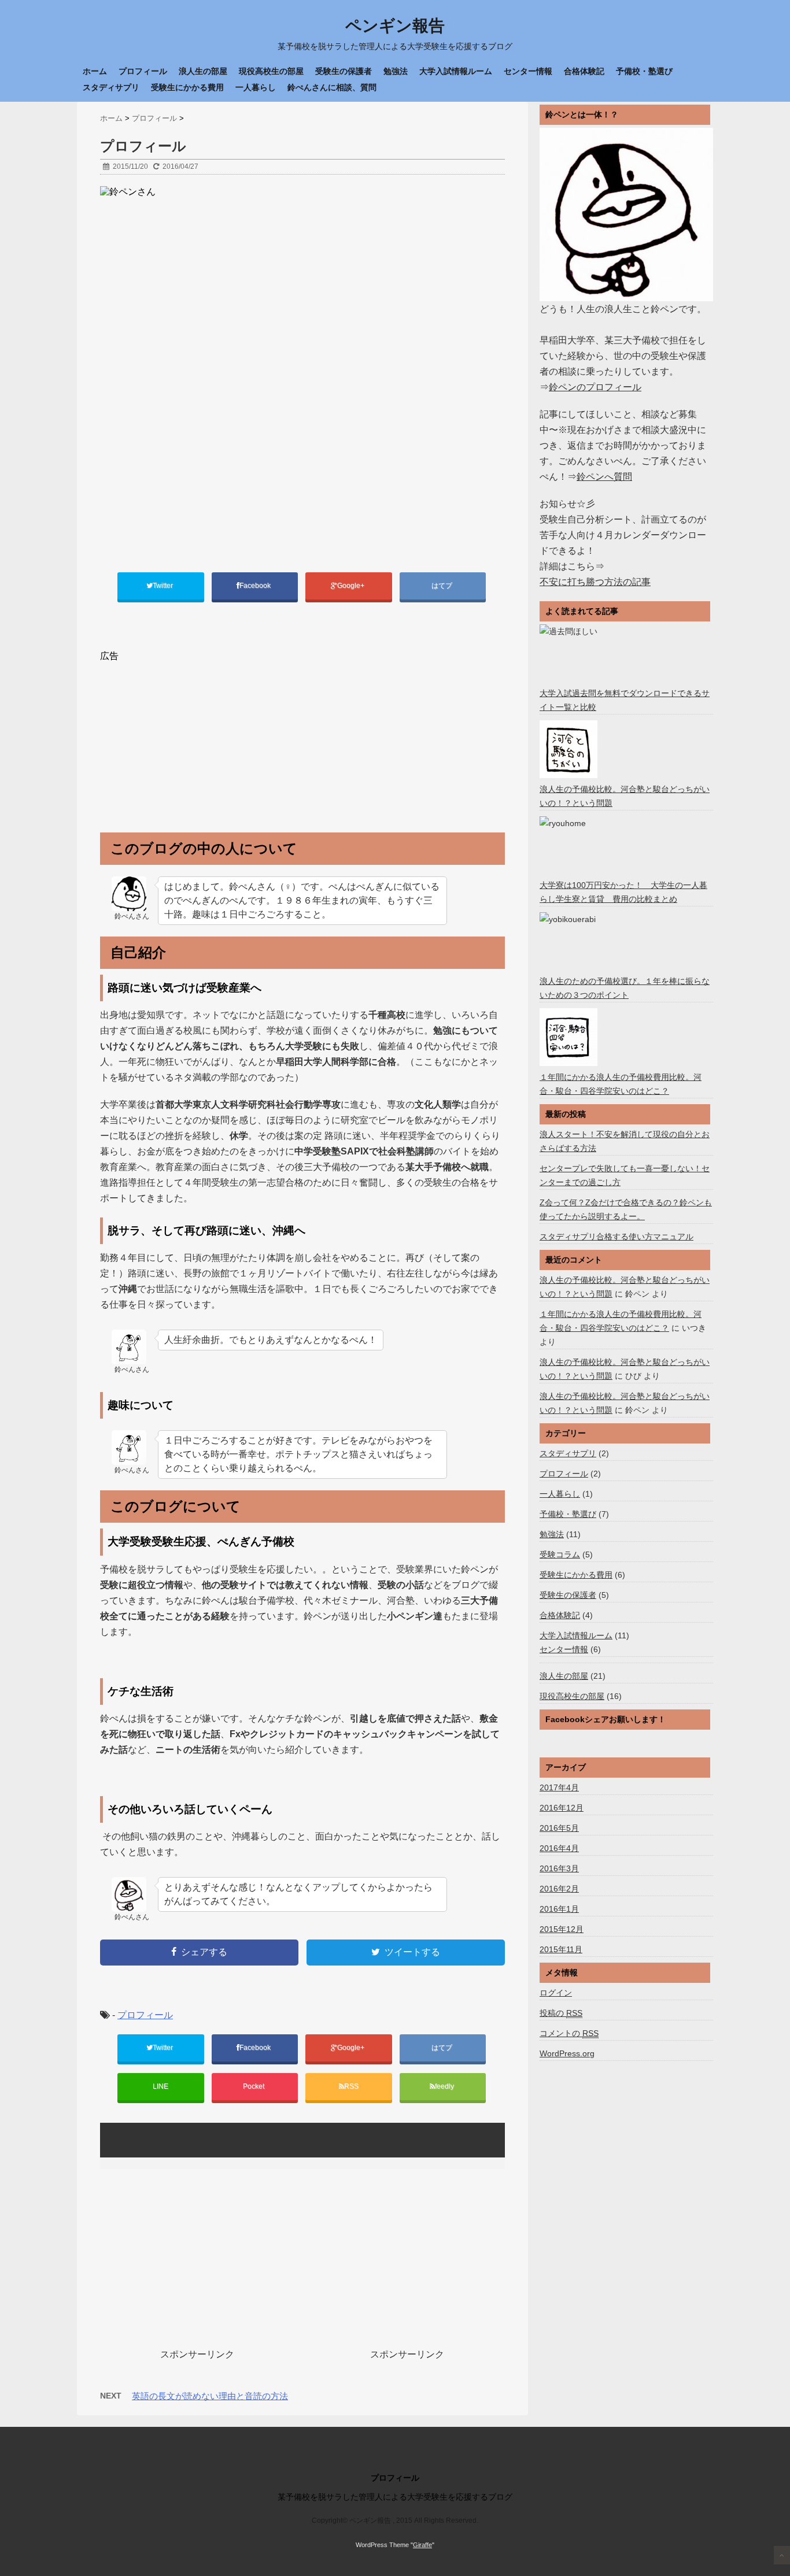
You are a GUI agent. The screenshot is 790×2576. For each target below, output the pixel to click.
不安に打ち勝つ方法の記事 (595, 582)
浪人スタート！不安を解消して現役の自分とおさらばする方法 (625, 1141)
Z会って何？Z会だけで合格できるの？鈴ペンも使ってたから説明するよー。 (626, 1209)
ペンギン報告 (395, 26)
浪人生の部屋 (203, 71)
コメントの (569, 2033)
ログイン (556, 1993)
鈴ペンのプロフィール (595, 387)
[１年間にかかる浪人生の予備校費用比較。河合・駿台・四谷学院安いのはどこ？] (570, 1037)
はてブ (443, 586)
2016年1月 (559, 1909)
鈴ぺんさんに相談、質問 (332, 87)
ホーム (95, 71)
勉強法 (396, 71)
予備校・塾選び (644, 71)
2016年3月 (559, 1868)
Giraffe (422, 2545)
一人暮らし (256, 87)
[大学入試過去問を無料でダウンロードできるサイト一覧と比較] (570, 653)
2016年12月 (562, 1808)
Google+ (352, 586)
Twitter (164, 586)
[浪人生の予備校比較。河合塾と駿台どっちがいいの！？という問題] (570, 749)
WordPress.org (567, 2053)
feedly (445, 2086)
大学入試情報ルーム (456, 71)
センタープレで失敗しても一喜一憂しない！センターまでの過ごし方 (625, 1175)
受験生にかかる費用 (187, 87)
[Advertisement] (197, 743)
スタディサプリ (111, 87)
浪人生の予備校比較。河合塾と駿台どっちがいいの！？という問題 (625, 796)
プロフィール (143, 71)
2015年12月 (562, 1929)
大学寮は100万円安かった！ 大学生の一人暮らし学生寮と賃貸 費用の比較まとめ (623, 892)
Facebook (256, 586)
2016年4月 (559, 1848)
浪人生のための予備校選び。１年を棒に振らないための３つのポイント (625, 988)
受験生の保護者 (344, 71)
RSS (351, 2086)
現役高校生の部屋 (271, 71)
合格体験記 (584, 71)
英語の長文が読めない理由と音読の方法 (210, 2396)
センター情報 (528, 71)
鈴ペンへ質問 (604, 477)
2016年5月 (559, 1828)
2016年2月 (559, 1889)
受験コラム (560, 1555)
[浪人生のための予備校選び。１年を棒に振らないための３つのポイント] (570, 941)
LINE (160, 2086)
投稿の (561, 2013)
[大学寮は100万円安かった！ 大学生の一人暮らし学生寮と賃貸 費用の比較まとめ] (570, 845)
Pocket (254, 2086)
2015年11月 (561, 1949)
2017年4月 (559, 1787)
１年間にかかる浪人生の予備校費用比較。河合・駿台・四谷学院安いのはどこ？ (621, 1084)
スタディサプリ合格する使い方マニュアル (617, 1237)
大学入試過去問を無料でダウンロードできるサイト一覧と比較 (625, 700)
